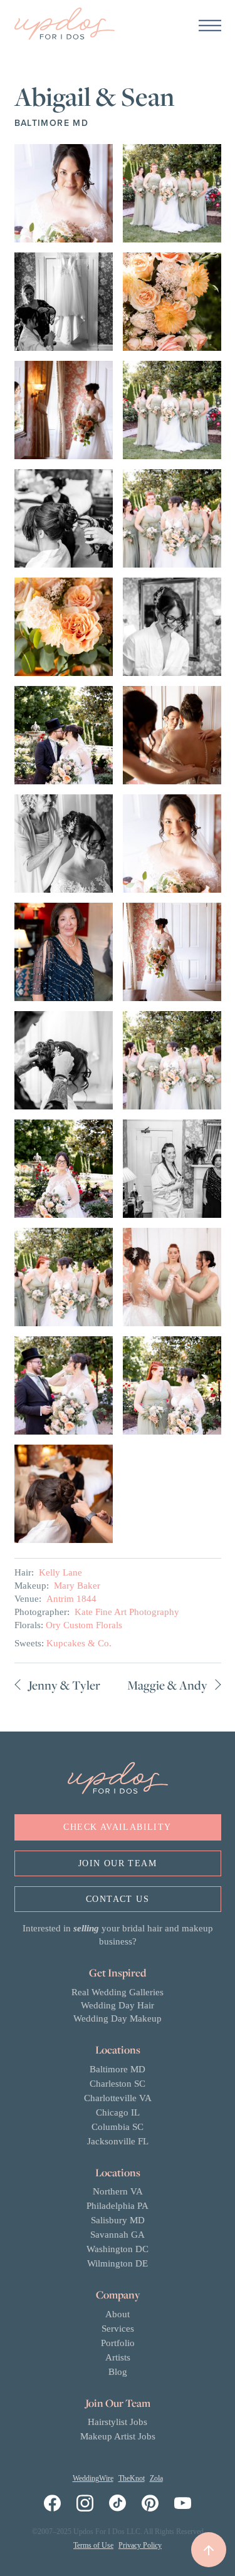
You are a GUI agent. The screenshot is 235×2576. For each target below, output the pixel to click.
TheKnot (132, 2478)
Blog (118, 2372)
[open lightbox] (64, 193)
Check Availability (117, 1827)
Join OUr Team (118, 1863)
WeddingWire (93, 2478)
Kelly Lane (60, 1572)
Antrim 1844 (71, 1599)
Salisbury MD (118, 2220)
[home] (65, 25)
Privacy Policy (140, 2545)
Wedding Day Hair (118, 2005)
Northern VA (118, 2191)
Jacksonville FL (118, 2141)
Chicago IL (118, 2112)
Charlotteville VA (118, 2098)
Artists (118, 2357)
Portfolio (118, 2343)
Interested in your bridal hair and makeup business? (118, 1935)
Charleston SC (118, 2084)
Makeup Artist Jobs (118, 2436)
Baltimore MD (118, 2069)
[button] (210, 25)
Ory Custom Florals (84, 1625)
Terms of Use (93, 2545)
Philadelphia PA (118, 2206)
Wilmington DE (118, 2263)
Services (118, 2329)
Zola (156, 2478)
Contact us (118, 1899)
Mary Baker (77, 1586)
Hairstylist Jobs (118, 2422)
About (118, 2314)
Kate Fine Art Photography (127, 1612)
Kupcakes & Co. (79, 1643)
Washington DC (118, 2249)
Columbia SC (118, 2127)
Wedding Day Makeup (118, 2018)
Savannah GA (118, 2235)
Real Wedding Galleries (118, 1992)
